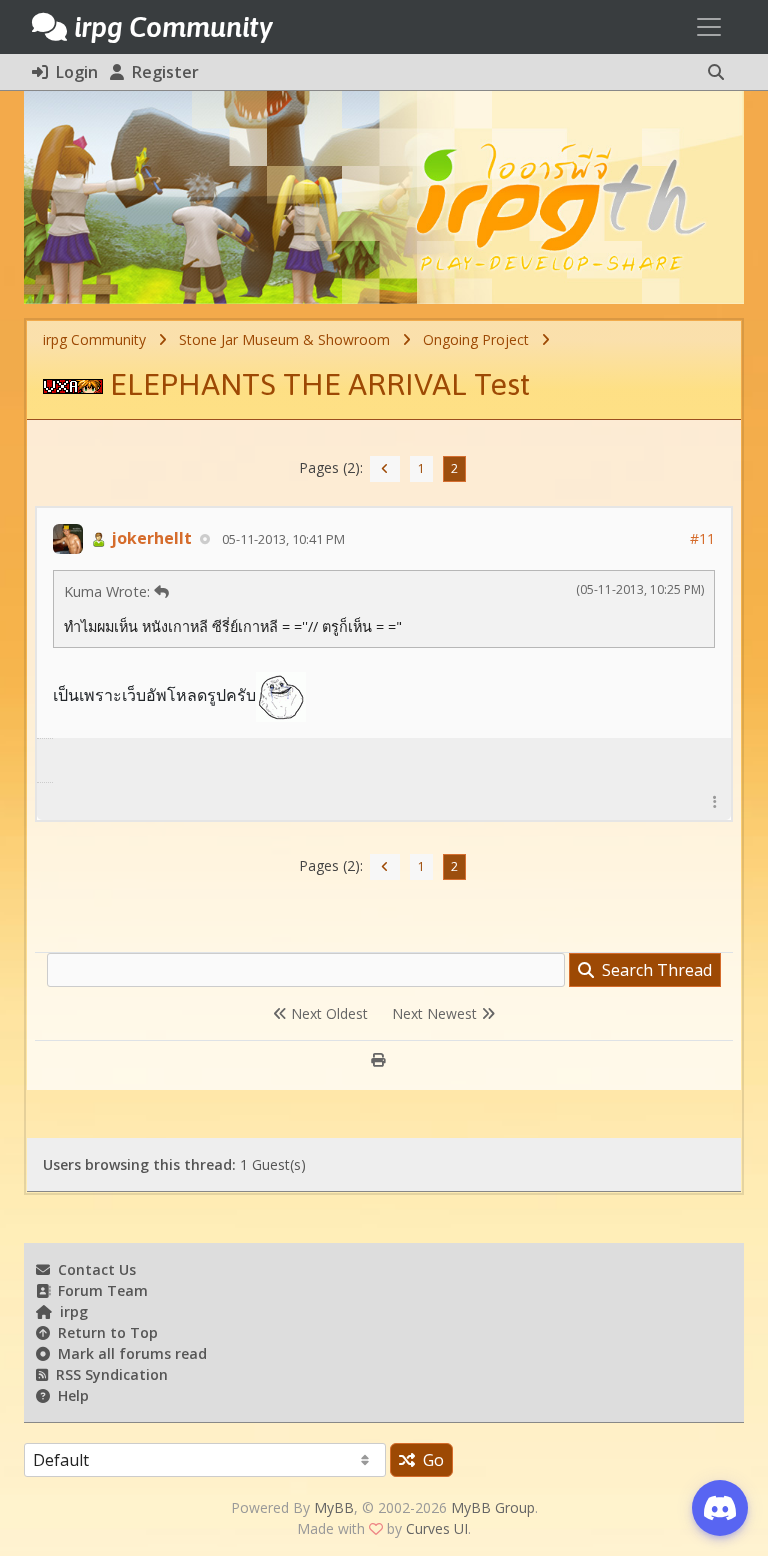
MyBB (334, 1507)
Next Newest (436, 1013)
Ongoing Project (476, 339)
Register (161, 72)
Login (73, 72)
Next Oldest (327, 1013)
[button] (716, 72)
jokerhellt (149, 538)
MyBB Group (493, 1507)
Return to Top (104, 1332)
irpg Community (94, 339)
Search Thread (653, 970)
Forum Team (99, 1290)
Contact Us (93, 1269)
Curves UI (437, 1528)
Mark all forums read (128, 1353)
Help (69, 1395)
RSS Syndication (108, 1374)
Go (429, 1460)
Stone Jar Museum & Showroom (284, 339)
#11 (702, 538)
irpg (70, 1311)
